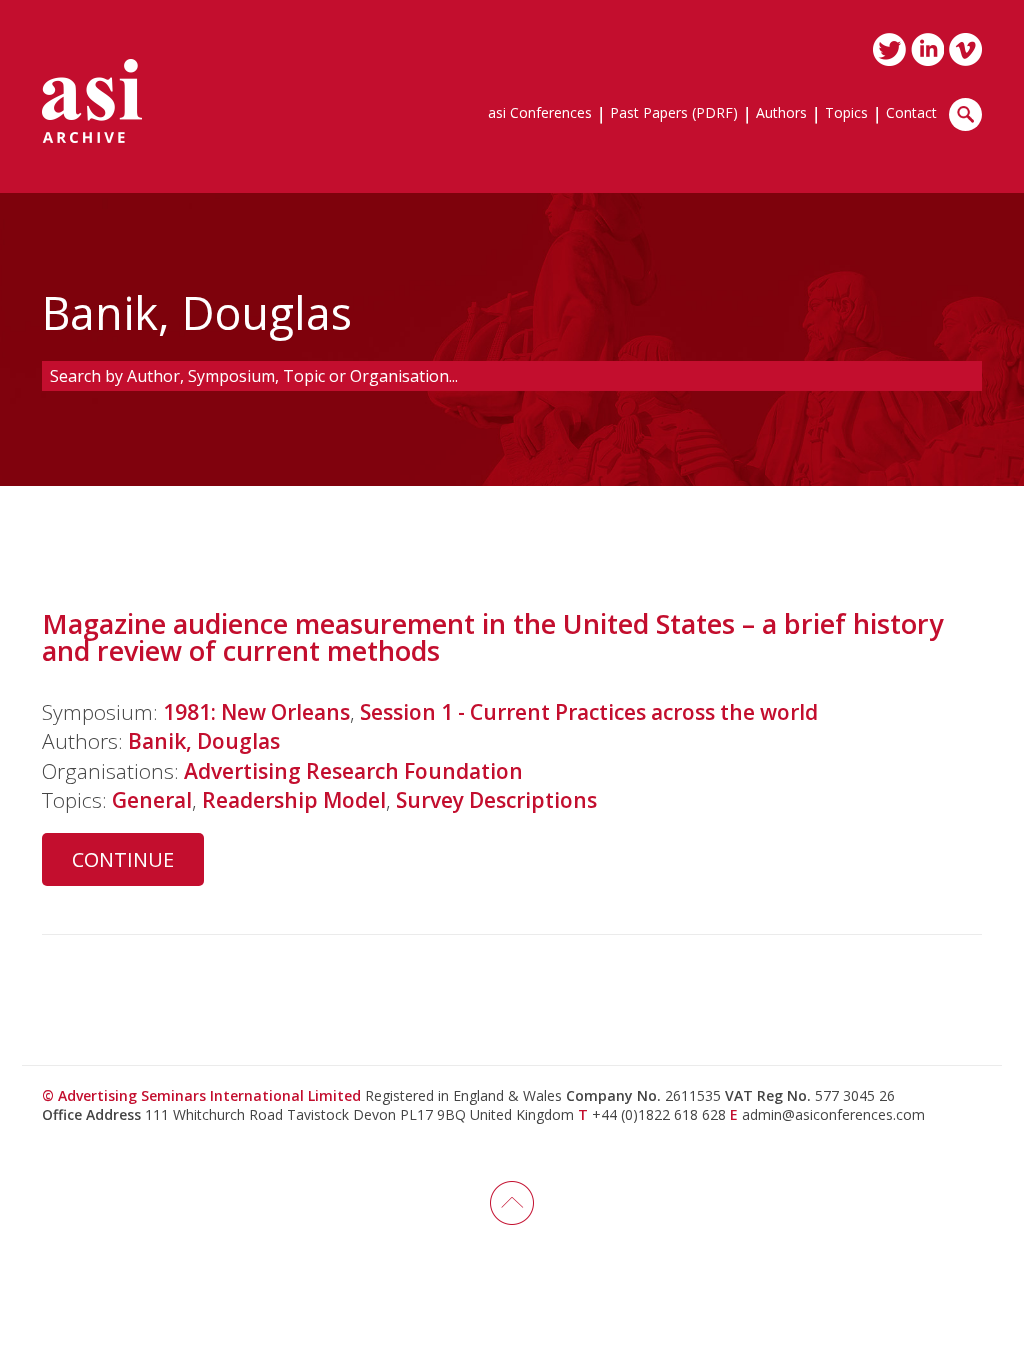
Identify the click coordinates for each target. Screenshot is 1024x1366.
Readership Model (294, 800)
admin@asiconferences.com (833, 1114)
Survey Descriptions (496, 800)
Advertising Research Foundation (353, 771)
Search (965, 114)
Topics (846, 114)
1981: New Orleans (256, 712)
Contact (911, 114)
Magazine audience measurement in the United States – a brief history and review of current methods (492, 637)
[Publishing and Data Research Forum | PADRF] (92, 101)
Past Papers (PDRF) (674, 114)
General (152, 800)
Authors (781, 114)
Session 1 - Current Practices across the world (589, 712)
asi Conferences (540, 114)
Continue (123, 859)
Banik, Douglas (204, 741)
